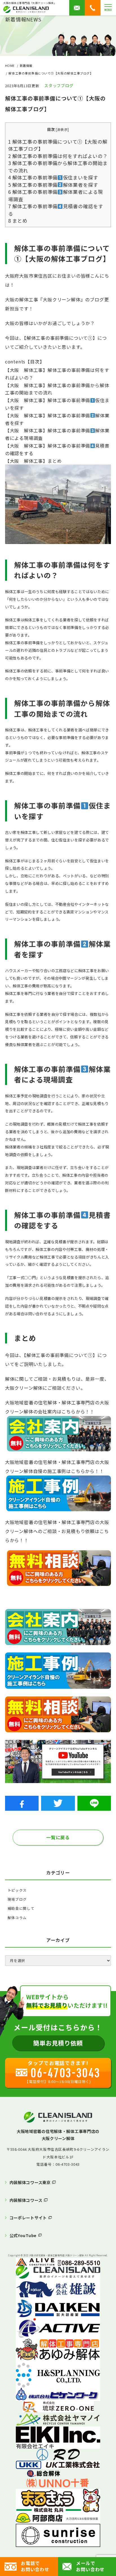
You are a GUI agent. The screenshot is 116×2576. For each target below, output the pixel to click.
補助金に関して (21, 1908)
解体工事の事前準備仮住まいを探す (53, 177)
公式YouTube (23, 2235)
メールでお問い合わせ (90, 2566)
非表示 (63, 129)
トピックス (17, 1890)
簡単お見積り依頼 (58, 2043)
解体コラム (17, 1918)
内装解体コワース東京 (30, 2182)
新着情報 (26, 66)
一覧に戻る (58, 1837)
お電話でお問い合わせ (35, 2566)
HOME (10, 66)
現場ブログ (17, 1899)
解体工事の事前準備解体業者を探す (53, 185)
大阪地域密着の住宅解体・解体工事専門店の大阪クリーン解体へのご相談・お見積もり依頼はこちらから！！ (57, 1531)
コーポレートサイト (28, 2217)
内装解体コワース (26, 2200)
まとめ (18, 221)
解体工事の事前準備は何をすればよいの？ (58, 156)
